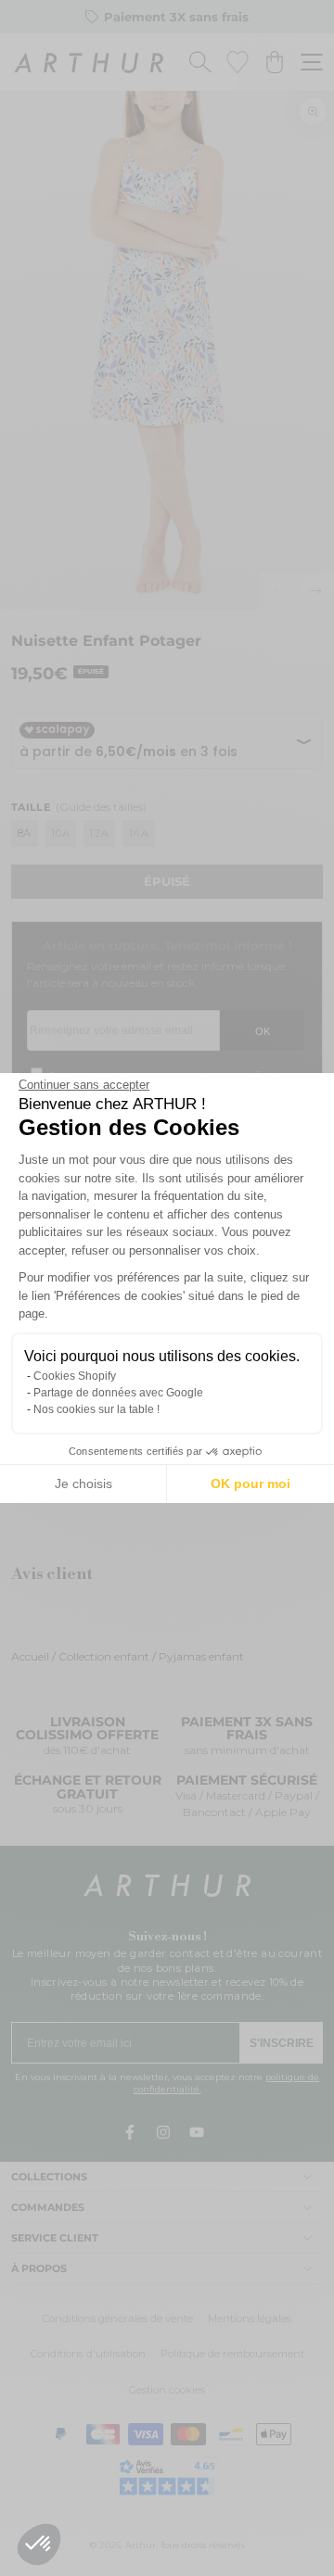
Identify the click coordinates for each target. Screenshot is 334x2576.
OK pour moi (250, 1484)
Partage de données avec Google (118, 1393)
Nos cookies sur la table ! (96, 1409)
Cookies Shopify (75, 1376)
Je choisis (83, 1484)
